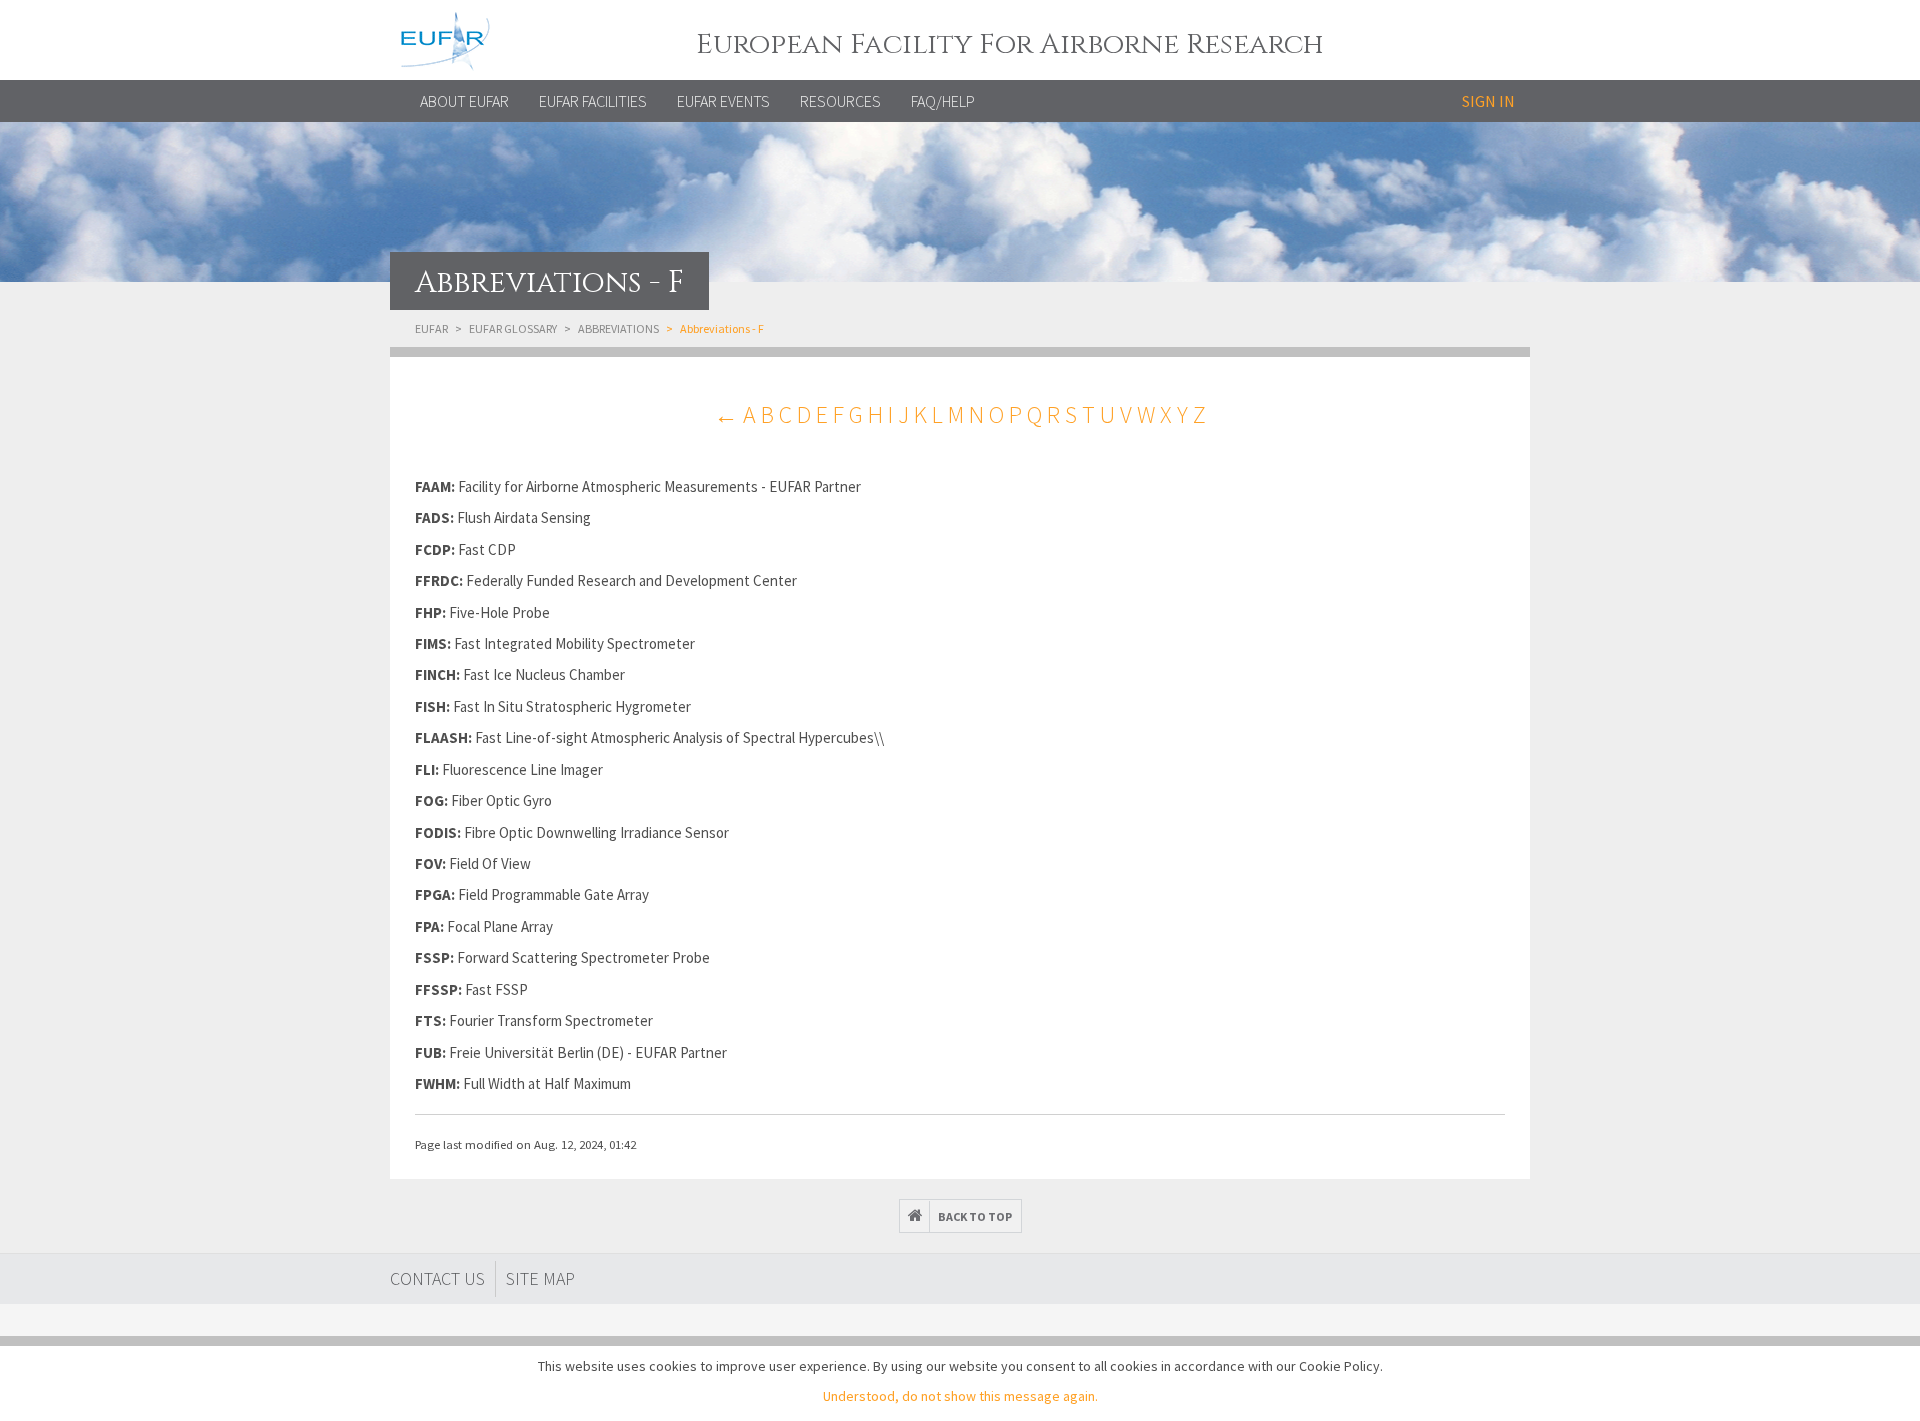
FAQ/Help (943, 101)
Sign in (1488, 101)
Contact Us (437, 1278)
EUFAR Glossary (513, 328)
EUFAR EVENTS (723, 101)
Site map (540, 1278)
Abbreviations (618, 328)
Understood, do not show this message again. (960, 1396)
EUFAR (431, 328)
